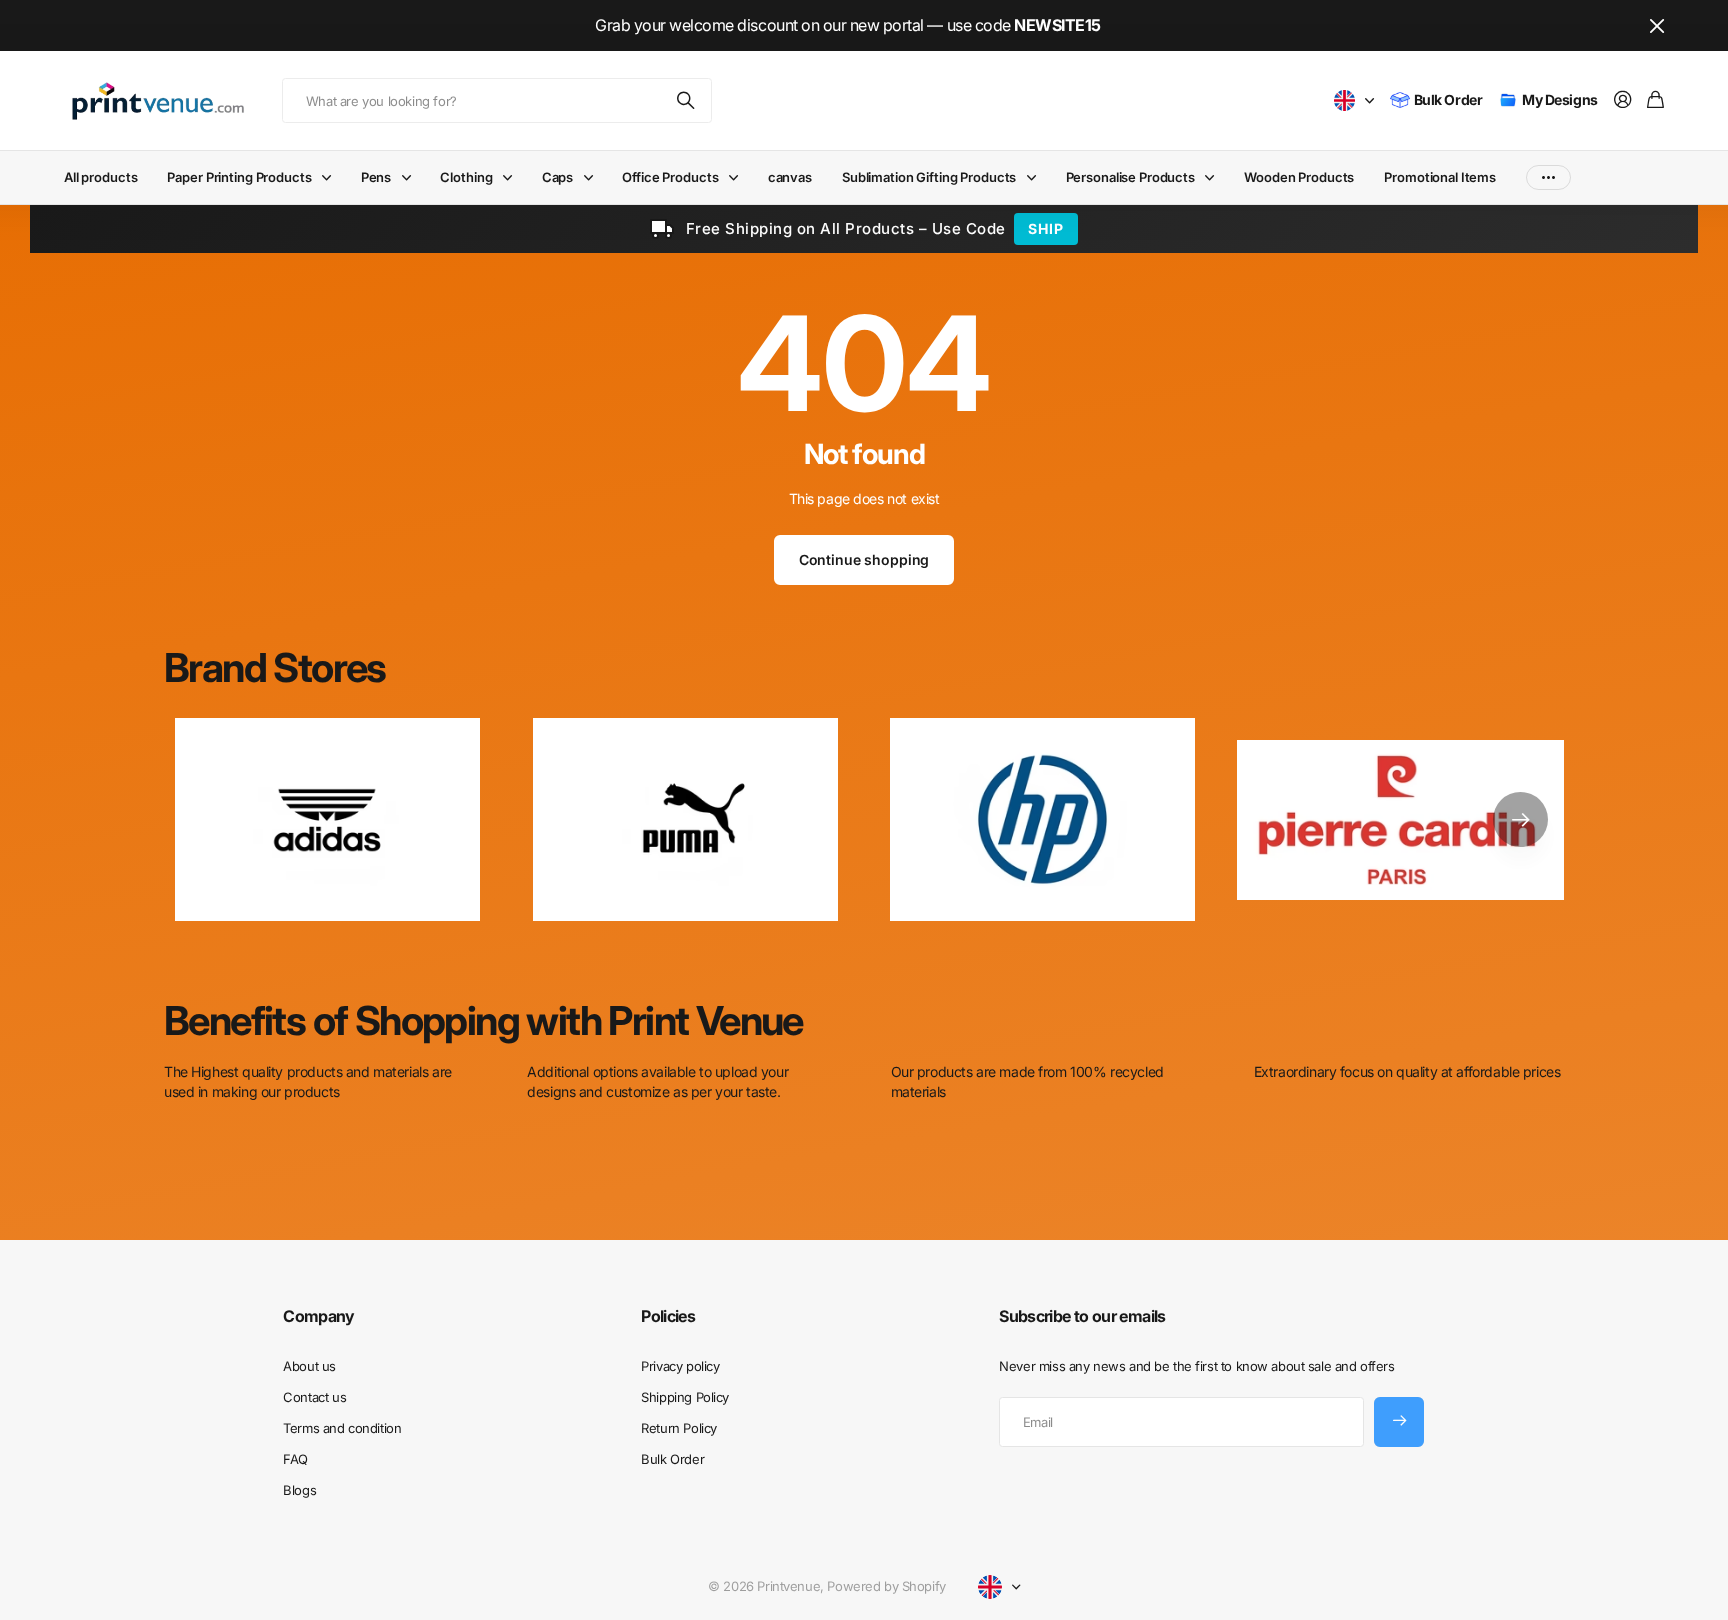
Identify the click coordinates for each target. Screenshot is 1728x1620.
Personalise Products (1130, 177)
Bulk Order (672, 1459)
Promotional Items (1440, 177)
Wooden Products (1299, 177)
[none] (1520, 819)
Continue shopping (864, 559)
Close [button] (1657, 25)
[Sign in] (1623, 100)
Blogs (299, 1490)
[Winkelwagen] (1655, 100)
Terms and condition (342, 1428)
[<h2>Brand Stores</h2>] (1401, 819)
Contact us (314, 1397)
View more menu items (1548, 177)
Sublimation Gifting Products (929, 177)
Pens (376, 177)
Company (319, 1316)
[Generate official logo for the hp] (1043, 819)
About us (309, 1366)
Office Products (670, 177)
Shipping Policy (685, 1397)
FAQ (295, 1459)
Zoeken (687, 100)
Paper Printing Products (239, 177)
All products (100, 177)
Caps (557, 177)
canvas (790, 177)
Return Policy (679, 1428)
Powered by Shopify (886, 1586)
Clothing (466, 177)
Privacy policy (680, 1366)
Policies (668, 1316)
